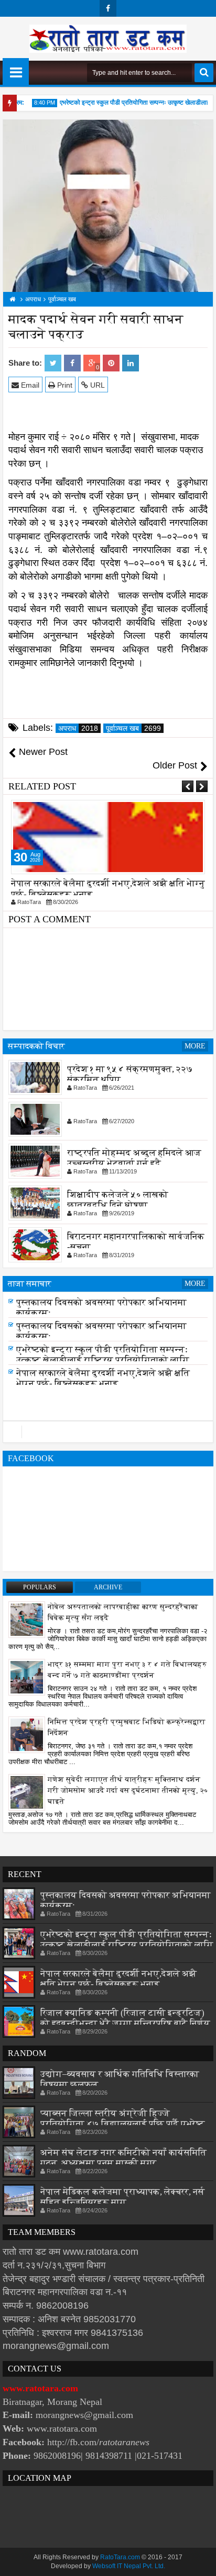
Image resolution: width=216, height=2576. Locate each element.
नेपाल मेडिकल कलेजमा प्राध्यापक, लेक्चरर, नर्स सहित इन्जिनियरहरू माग (122, 2197)
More (195, 1046)
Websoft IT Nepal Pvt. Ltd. (129, 2566)
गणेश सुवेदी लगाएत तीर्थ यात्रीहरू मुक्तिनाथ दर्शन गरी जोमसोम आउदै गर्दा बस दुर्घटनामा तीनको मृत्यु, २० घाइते (128, 1790)
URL (96, 385)
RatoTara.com (120, 2557)
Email (29, 385)
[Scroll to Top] (200, 2560)
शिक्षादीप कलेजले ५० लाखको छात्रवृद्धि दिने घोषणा (118, 1199)
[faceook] (108, 1432)
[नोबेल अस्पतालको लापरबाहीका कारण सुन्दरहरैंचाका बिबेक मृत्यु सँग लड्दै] (27, 1619)
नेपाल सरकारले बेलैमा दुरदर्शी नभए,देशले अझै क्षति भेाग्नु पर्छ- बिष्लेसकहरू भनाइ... (103, 1381)
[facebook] (108, 8)
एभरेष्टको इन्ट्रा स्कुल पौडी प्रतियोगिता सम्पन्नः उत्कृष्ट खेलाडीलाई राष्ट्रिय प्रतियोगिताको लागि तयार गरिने (103, 1363)
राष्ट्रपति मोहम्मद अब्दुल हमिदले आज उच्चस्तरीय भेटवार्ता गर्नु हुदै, (134, 1157)
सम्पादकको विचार (36, 1046)
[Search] (204, 73)
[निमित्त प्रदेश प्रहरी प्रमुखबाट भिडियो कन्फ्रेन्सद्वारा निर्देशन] (27, 1734)
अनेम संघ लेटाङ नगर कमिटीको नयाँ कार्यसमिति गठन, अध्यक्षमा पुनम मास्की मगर (123, 2158)
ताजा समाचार (30, 1284)
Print (64, 385)
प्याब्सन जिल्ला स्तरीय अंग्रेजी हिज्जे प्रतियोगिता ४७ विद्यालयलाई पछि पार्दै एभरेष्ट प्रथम (123, 2124)
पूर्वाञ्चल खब (133, 728)
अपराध (78, 728)
